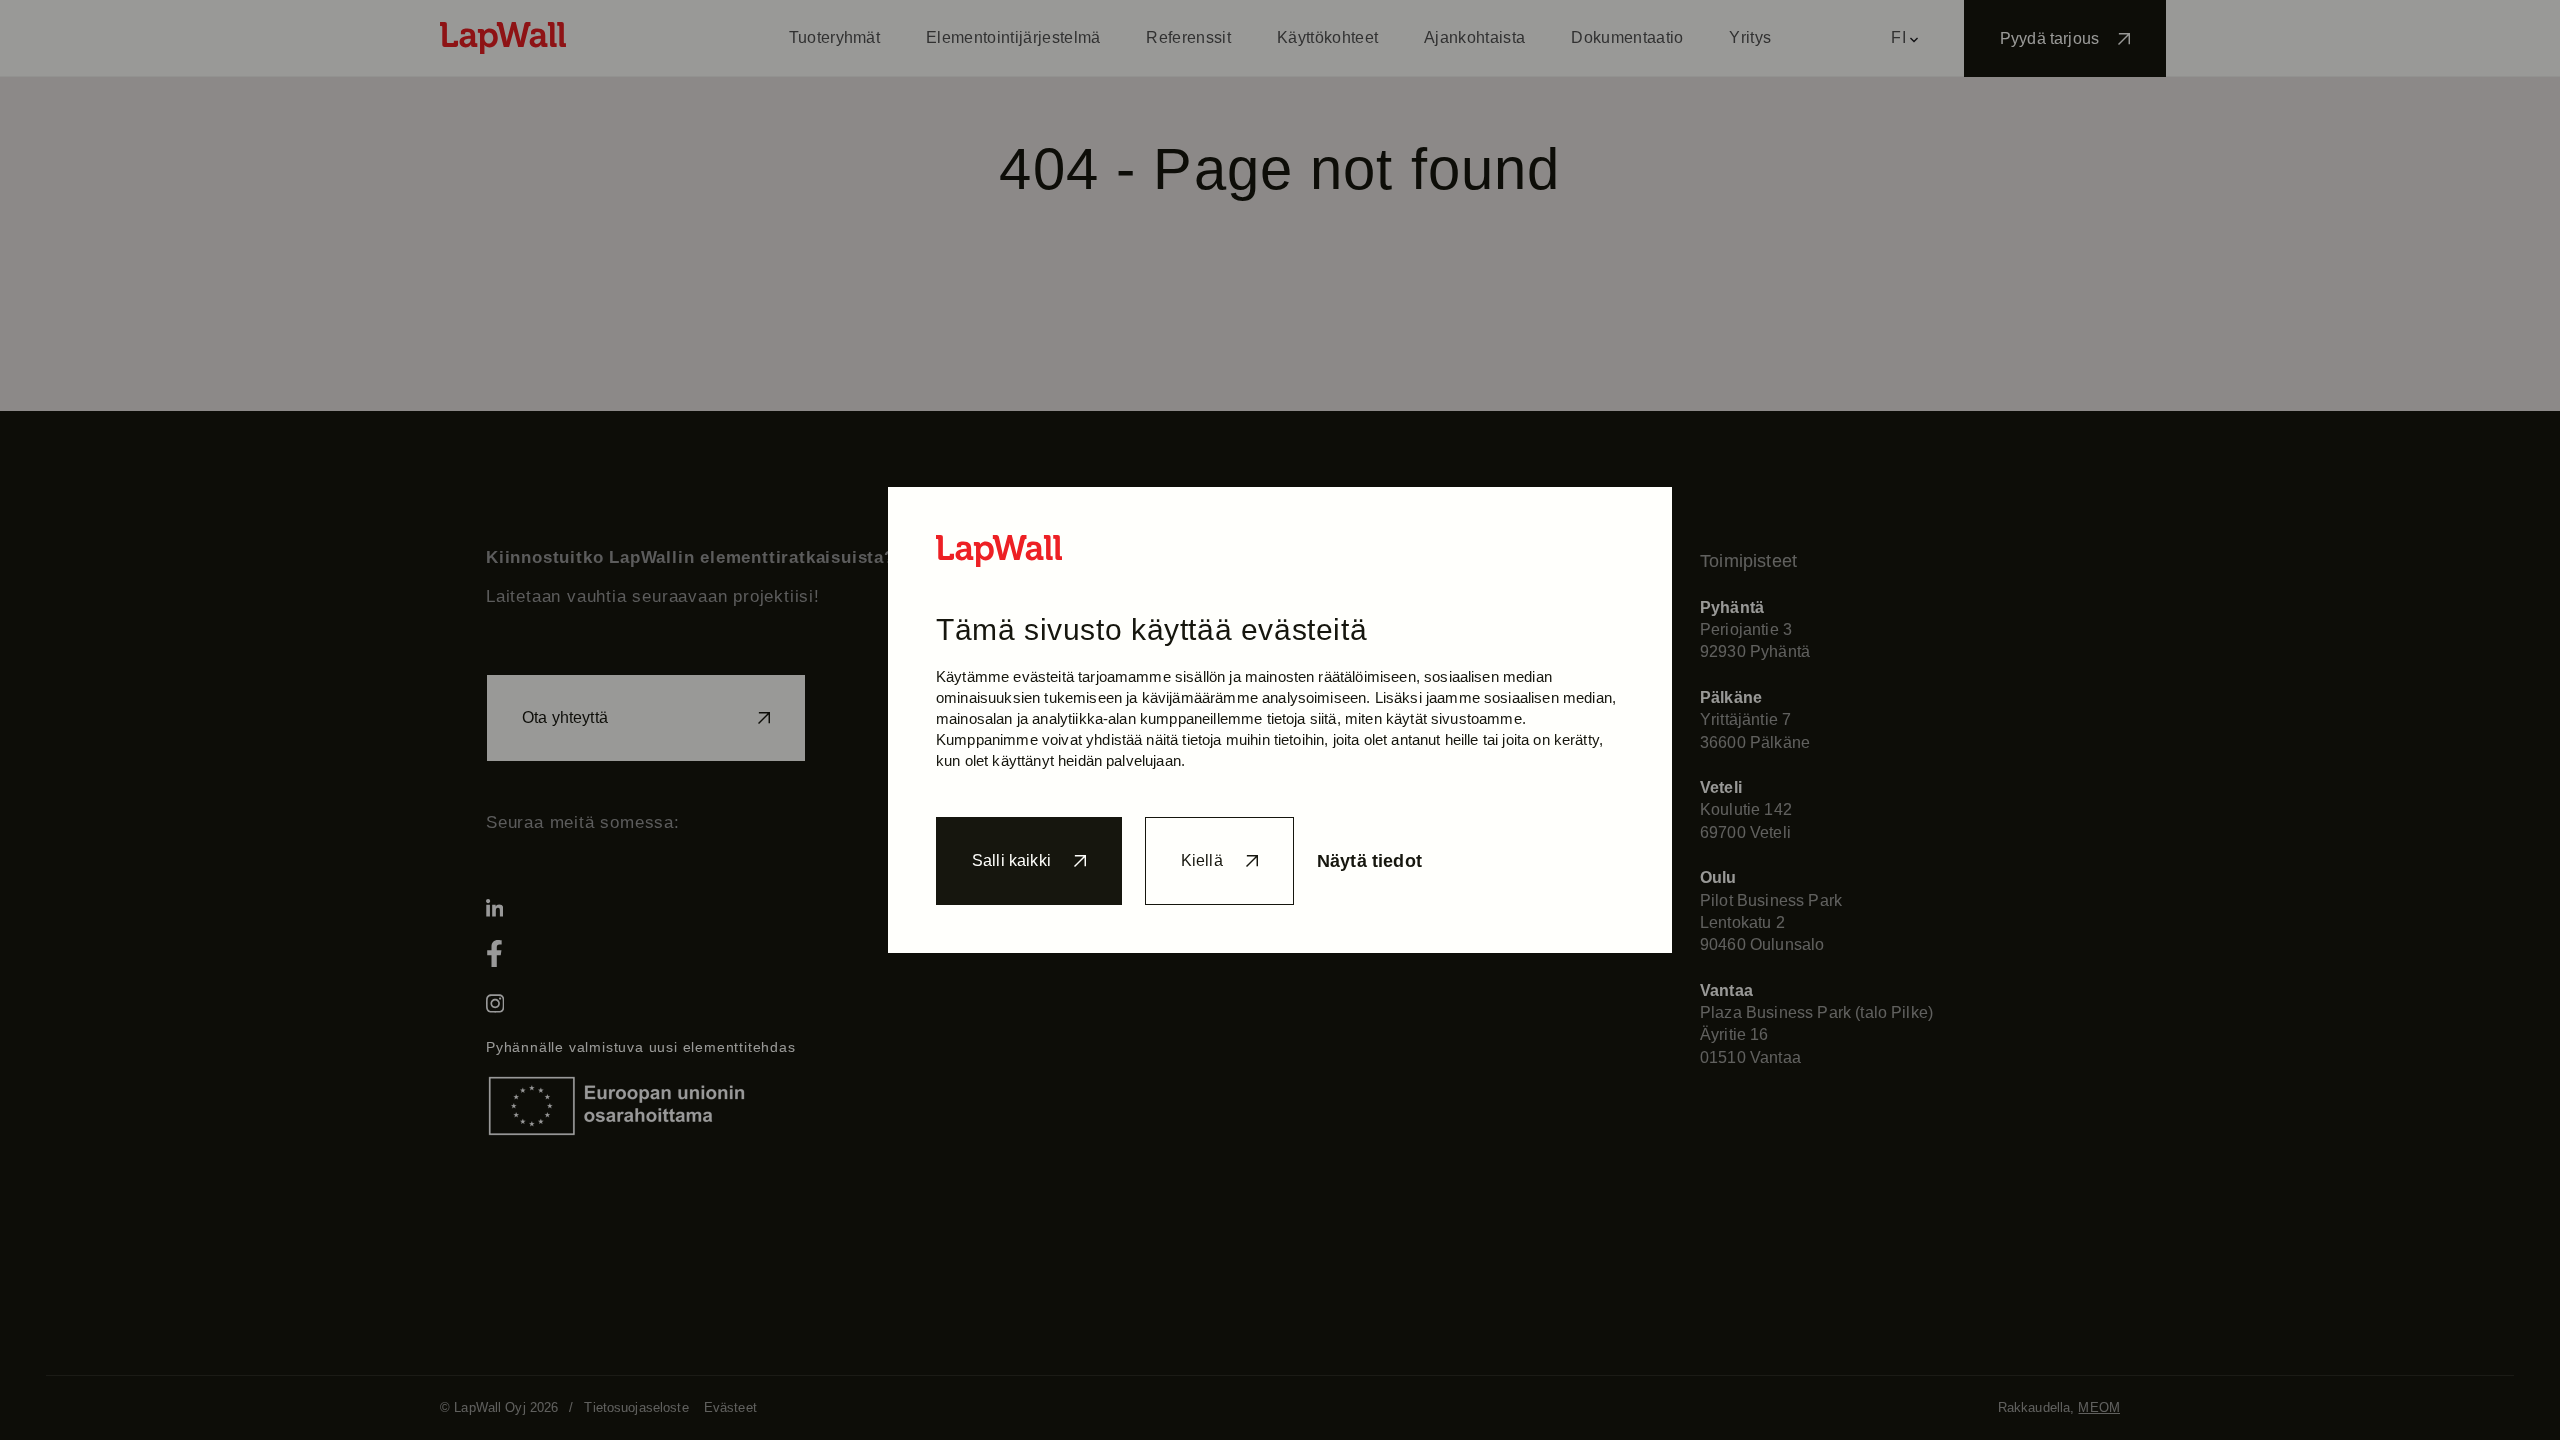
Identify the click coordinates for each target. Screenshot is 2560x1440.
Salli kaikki (1011, 860)
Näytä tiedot (1369, 861)
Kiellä (1202, 860)
